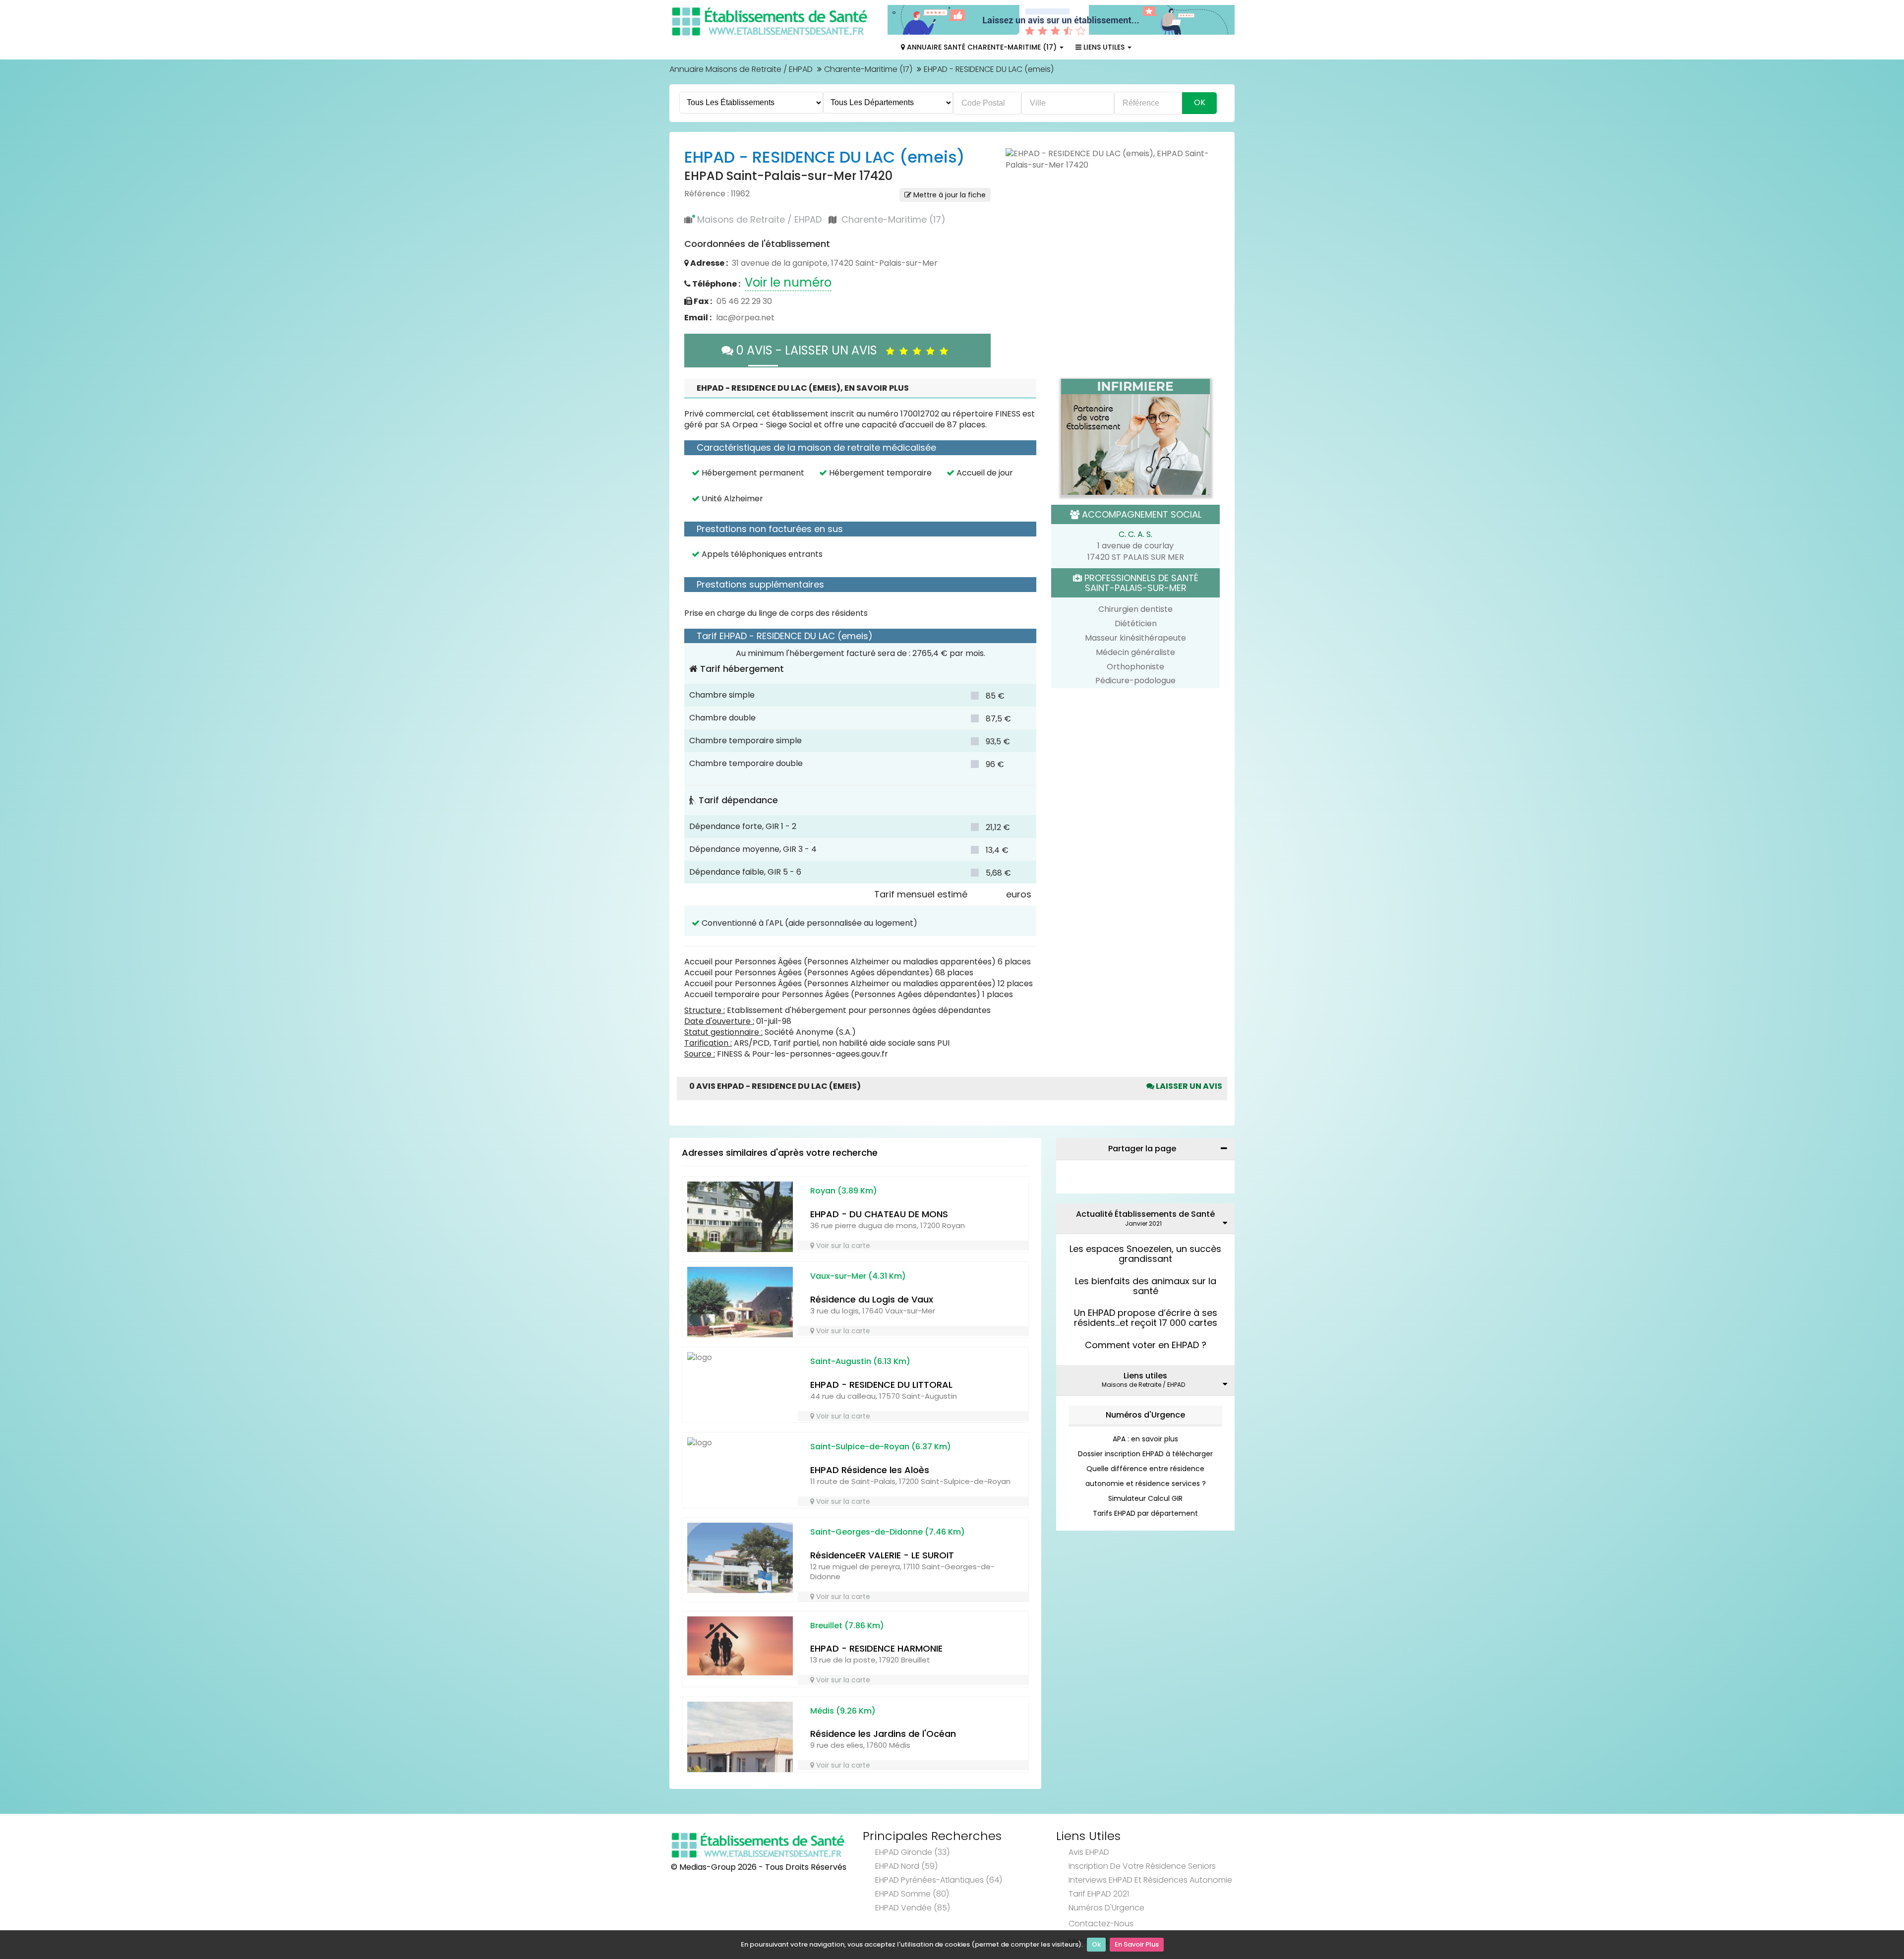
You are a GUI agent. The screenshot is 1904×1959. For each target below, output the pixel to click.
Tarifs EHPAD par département (1145, 1513)
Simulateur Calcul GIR (1145, 1498)
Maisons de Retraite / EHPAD (759, 219)
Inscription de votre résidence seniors (1142, 1866)
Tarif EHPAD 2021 (1099, 1894)
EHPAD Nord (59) (906, 1866)
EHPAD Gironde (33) (912, 1852)
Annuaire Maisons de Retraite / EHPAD (741, 69)
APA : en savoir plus (1145, 1439)
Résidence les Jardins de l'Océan (883, 1734)
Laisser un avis (1188, 1086)
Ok (1096, 1944)
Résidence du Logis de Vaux (872, 1299)
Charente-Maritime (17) (868, 69)
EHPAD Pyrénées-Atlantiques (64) (939, 1880)
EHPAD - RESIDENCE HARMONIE (876, 1648)
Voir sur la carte (842, 1246)
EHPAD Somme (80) (912, 1894)
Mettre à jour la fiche (949, 195)
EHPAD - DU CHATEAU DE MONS (879, 1214)
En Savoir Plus (1137, 1944)
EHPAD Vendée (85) (913, 1908)
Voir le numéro (788, 282)
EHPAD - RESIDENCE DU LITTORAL (881, 1385)
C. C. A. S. (1135, 534)
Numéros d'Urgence (1145, 1415)
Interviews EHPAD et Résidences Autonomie (1150, 1880)
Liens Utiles (1104, 47)
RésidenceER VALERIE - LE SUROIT (882, 1555)
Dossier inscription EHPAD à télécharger (1145, 1454)
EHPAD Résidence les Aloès (870, 1470)
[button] (1018, 160)
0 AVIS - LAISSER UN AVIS (810, 350)
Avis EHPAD (1089, 1852)
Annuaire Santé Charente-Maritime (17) (982, 47)
